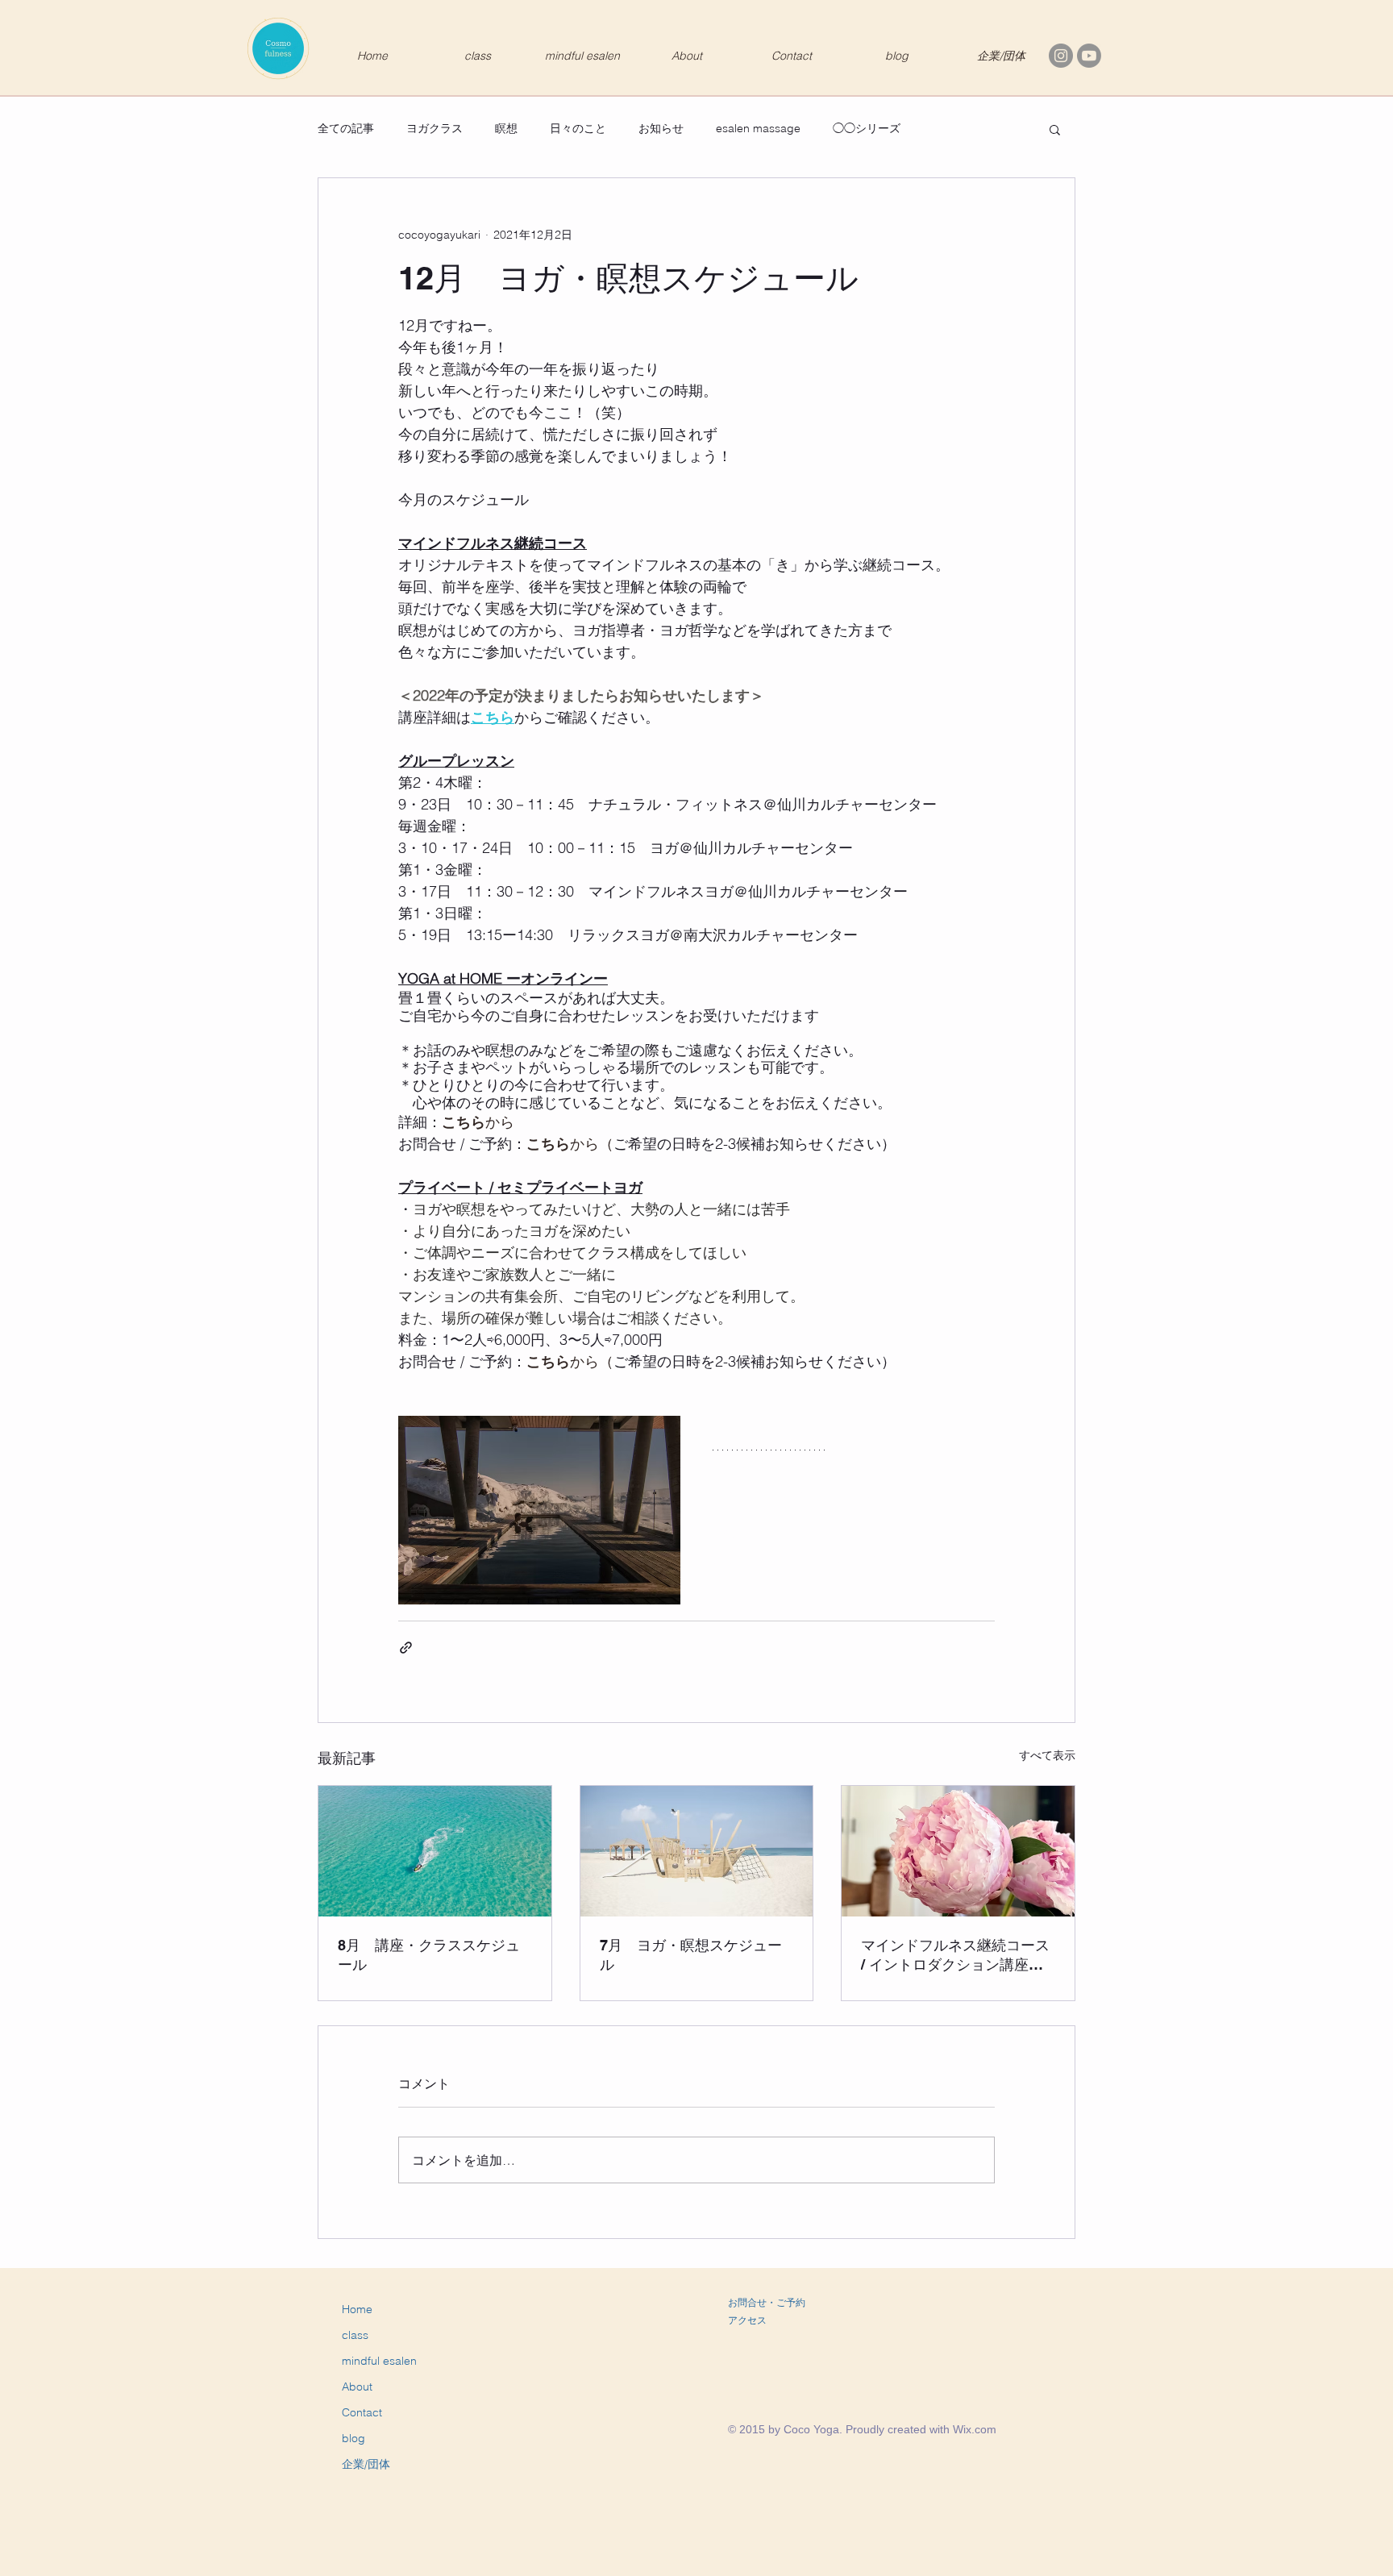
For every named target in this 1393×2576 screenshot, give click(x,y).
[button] (1055, 129)
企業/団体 (366, 2464)
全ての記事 (346, 128)
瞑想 (506, 128)
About (357, 2387)
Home (357, 2309)
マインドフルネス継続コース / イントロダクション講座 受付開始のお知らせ (955, 1956)
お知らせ (661, 128)
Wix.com (975, 2429)
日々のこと (578, 128)
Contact (362, 2412)
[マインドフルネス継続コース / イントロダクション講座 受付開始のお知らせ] (958, 1851)
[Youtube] (1089, 56)
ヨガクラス (435, 128)
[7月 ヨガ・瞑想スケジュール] (697, 1851)
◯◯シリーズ (867, 128)
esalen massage (758, 128)
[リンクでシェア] (406, 1648)
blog (353, 2438)
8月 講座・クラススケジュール (429, 1955)
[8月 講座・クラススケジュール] (435, 1851)
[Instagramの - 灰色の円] (1061, 56)
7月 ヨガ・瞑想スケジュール (691, 1955)
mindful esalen (379, 2361)
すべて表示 (1047, 1755)
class (355, 2335)
